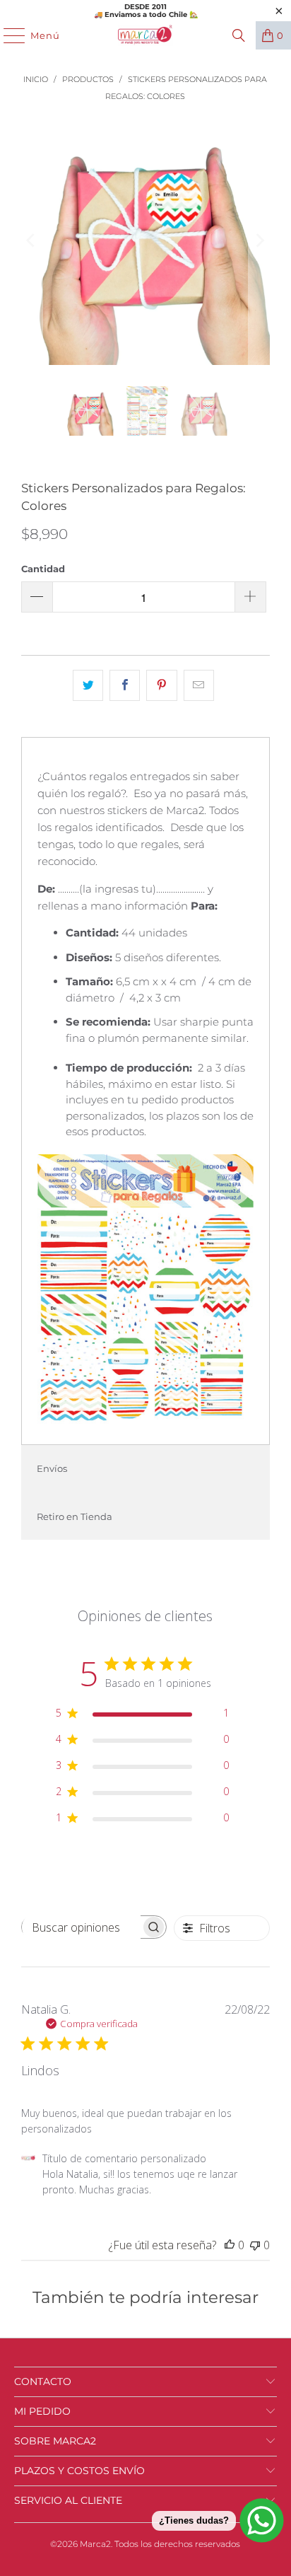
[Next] (259, 240)
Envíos (52, 1468)
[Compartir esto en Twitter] (88, 685)
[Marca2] (145, 35)
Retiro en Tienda (75, 1516)
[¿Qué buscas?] (239, 35)
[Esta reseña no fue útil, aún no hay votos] (255, 2245)
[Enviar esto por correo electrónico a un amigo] (199, 685)
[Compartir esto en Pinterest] (161, 685)
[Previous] (32, 240)
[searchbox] (81, 1927)
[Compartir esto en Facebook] (125, 685)
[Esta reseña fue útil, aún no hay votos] (230, 2245)
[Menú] (7, 35)
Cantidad (43, 569)
